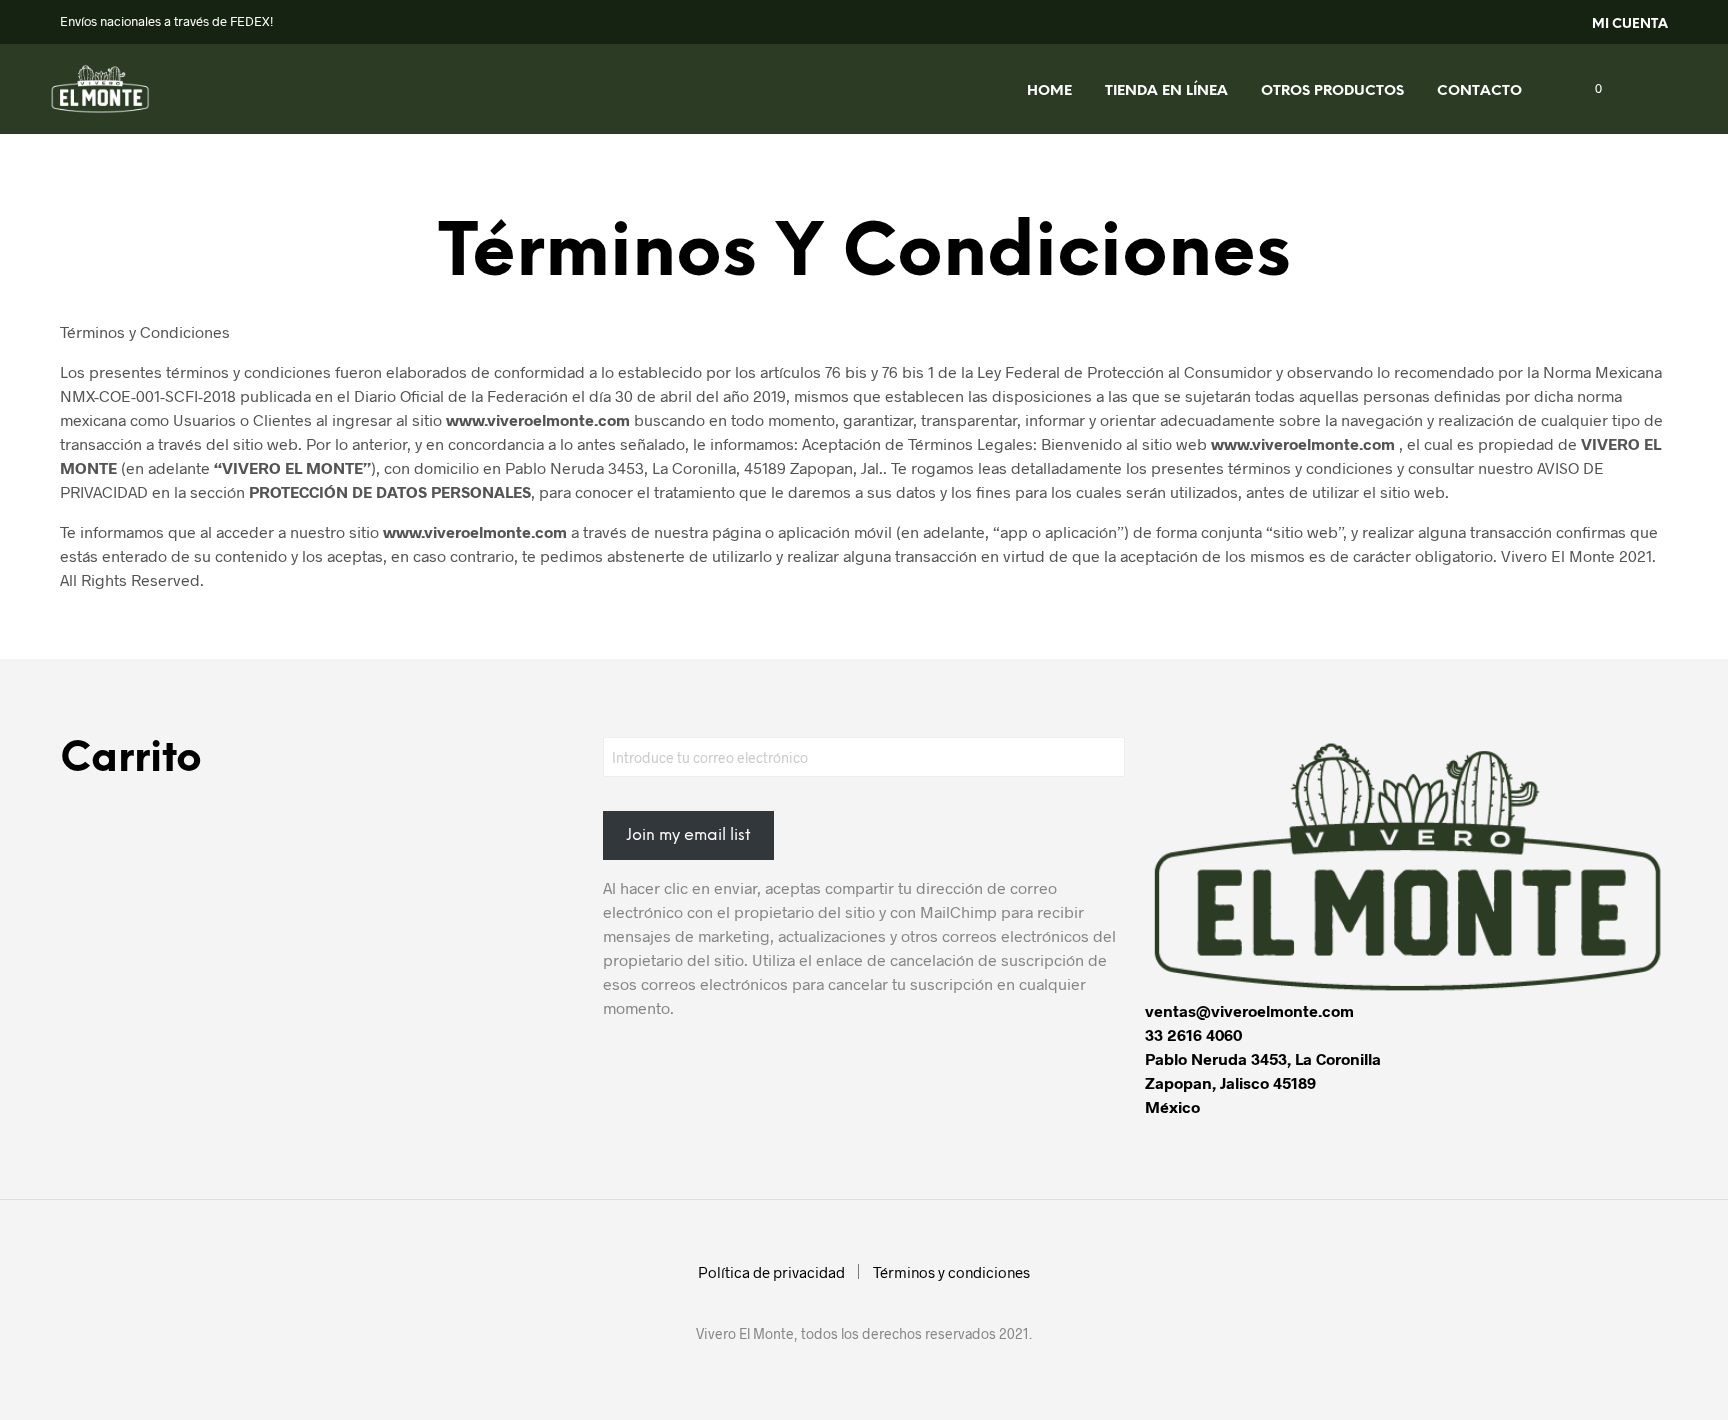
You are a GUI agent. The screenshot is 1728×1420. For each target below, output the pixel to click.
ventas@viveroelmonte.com (1249, 1010)
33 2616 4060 (1193, 1034)
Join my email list (688, 835)
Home (1049, 91)
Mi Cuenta (1630, 24)
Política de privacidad (771, 1272)
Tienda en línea (1166, 91)
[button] (1587, 89)
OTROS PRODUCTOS (1332, 91)
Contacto (1479, 91)
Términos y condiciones (951, 1272)
